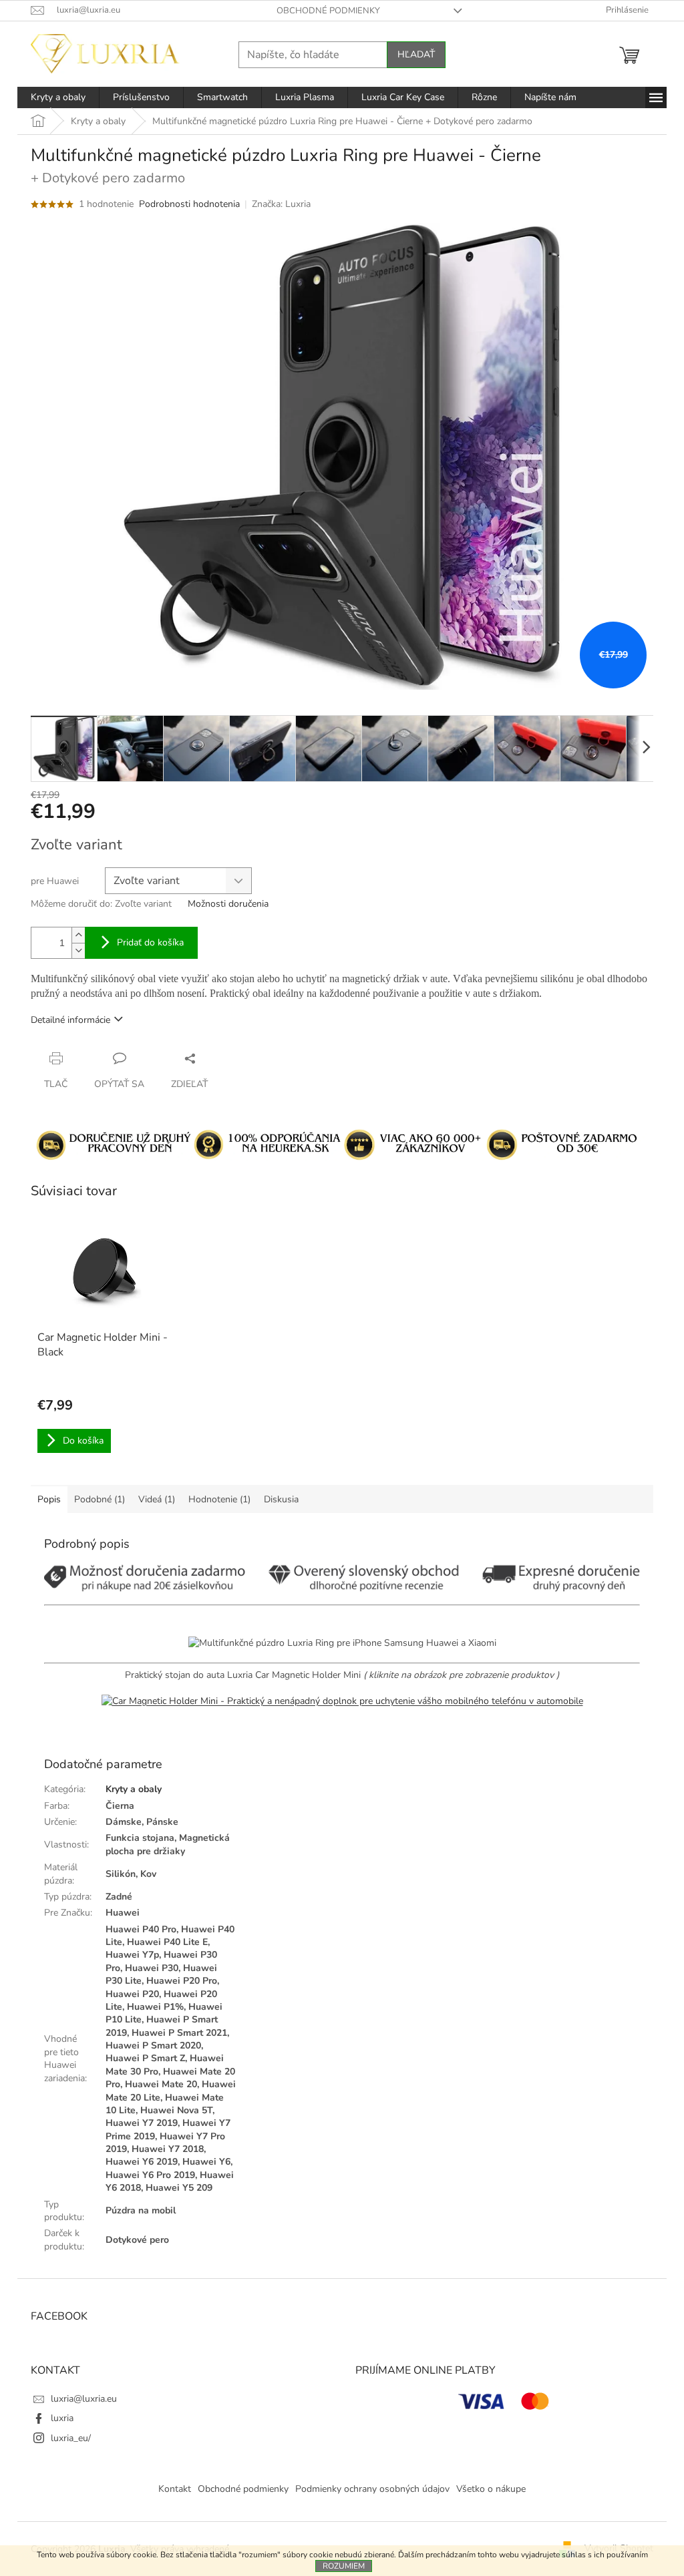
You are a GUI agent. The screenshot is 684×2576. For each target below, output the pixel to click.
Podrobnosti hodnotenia (189, 204)
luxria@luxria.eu (84, 2399)
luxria (62, 2418)
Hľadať (416, 54)
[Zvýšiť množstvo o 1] (78, 935)
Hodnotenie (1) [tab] (219, 1499)
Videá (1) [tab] (157, 1499)
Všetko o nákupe (491, 2489)
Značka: (281, 204)
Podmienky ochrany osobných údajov (372, 2489)
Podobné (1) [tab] (100, 1499)
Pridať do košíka (150, 942)
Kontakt (175, 2489)
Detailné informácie (70, 1020)
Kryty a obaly (134, 1789)
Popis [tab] (49, 1499)
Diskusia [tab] (281, 1499)
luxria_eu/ (71, 2438)
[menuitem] (58, 97)
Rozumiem (344, 2566)
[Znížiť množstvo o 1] (78, 950)
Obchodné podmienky (328, 11)
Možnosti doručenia (228, 904)
